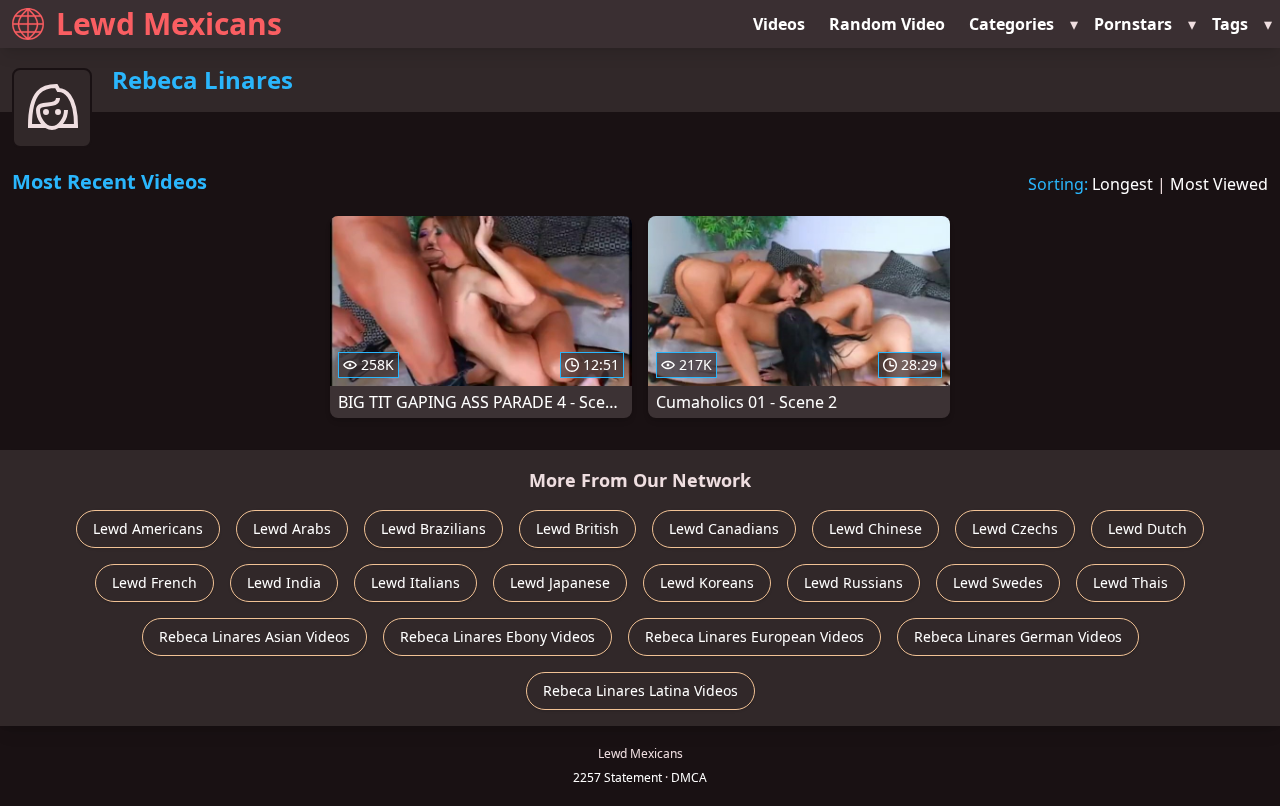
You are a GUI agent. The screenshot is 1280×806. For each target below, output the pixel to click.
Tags (1230, 24)
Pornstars (1133, 24)
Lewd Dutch (1147, 528)
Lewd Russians (853, 582)
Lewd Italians (415, 582)
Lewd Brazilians (433, 528)
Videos (779, 24)
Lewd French (154, 582)
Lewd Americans (148, 528)
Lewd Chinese (875, 528)
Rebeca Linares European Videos (754, 636)
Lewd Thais (1130, 582)
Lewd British (577, 528)
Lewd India (284, 582)
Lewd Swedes (998, 582)
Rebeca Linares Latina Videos (640, 690)
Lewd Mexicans (169, 23)
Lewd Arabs (292, 528)
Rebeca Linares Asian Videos (254, 636)
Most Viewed (1219, 184)
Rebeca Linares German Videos (1018, 636)
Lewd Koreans (707, 582)
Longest (1122, 184)
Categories (1011, 24)
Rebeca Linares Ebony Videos (497, 636)
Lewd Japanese (560, 582)
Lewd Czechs (1015, 528)
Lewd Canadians (724, 528)
